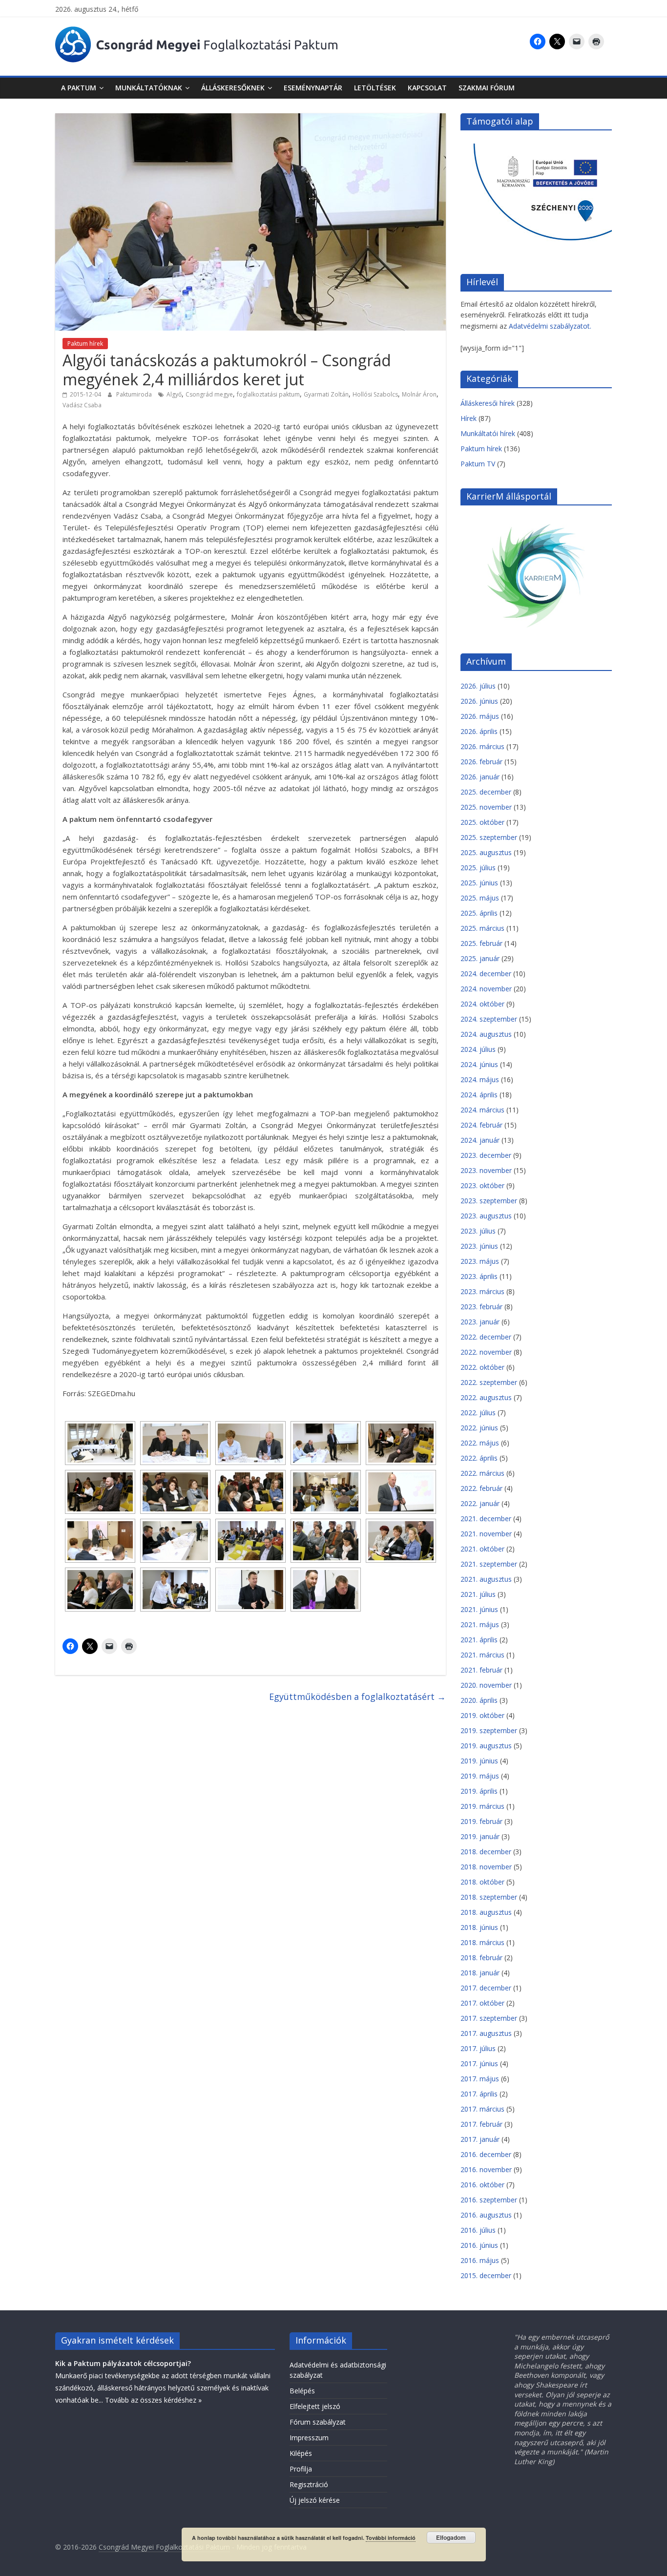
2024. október (482, 1004)
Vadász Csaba (82, 405)
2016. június (479, 2245)
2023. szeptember (489, 1201)
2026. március (482, 746)
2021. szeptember (489, 1564)
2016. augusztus (486, 2215)
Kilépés (301, 2453)
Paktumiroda (135, 394)
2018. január (480, 1973)
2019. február (481, 1821)
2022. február (481, 1488)
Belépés (302, 2391)
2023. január (480, 1322)
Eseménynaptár (313, 88)
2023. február (481, 1307)
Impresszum (309, 2438)
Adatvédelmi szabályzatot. (550, 326)
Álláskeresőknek (233, 88)
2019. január (480, 1836)
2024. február (481, 1125)
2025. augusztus (486, 852)
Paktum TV (478, 464)
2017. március (482, 2109)
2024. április (479, 1095)
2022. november (486, 1352)
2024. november (486, 989)
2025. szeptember (489, 837)
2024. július (478, 1049)
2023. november (486, 1170)
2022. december (486, 1337)
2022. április (479, 1458)
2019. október (482, 1715)
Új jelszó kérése (315, 2500)
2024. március (482, 1110)
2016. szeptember (489, 2200)
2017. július (478, 2048)
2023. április (479, 1276)
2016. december (486, 2154)
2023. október (482, 1185)
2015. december (486, 2275)
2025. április (479, 913)
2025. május (480, 898)
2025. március (482, 928)
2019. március (482, 1806)
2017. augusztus (486, 2033)
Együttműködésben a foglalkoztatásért (357, 1696)
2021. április (479, 1640)
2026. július (478, 686)
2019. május (480, 1776)
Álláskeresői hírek (488, 403)
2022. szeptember (489, 1382)
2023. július (478, 1231)
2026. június (479, 701)
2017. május (480, 2079)
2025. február (481, 943)
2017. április (479, 2094)
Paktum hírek (85, 344)
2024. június (479, 1064)
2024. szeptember (489, 1019)
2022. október (482, 1367)
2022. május (480, 1443)
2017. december (486, 1988)
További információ (391, 2538)
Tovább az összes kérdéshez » (153, 2400)
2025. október (482, 822)
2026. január (480, 777)
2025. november (486, 807)
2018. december (486, 1852)
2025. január (480, 958)
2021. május (480, 1624)
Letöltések (375, 88)
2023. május (480, 1261)
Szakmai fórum (487, 88)
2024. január (480, 1140)
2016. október (482, 2185)
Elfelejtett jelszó (315, 2406)
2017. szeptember (489, 2018)
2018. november (486, 1867)
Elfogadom (451, 2537)
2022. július (478, 1413)
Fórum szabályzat (318, 2422)
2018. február (481, 1958)
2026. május (480, 716)
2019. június (479, 1761)
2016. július (478, 2230)
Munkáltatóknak (149, 88)
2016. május (480, 2260)
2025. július (478, 868)
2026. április (479, 731)
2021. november (486, 1534)
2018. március (482, 1942)
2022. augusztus (486, 1397)
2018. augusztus (486, 1912)
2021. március (482, 1655)
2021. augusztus (486, 1579)
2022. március (482, 1473)
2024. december (486, 974)
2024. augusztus (486, 1034)
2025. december (486, 792)
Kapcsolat (427, 88)
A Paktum (79, 88)
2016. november (486, 2169)
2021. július (478, 1594)
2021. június (479, 1609)
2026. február (481, 762)
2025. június (479, 883)
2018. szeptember (489, 1897)
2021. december (486, 1518)
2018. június (479, 1927)
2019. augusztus (486, 1746)
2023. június (479, 1246)
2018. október (482, 1882)
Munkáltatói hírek (488, 433)
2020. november (486, 1685)
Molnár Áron (419, 394)
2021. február (481, 1670)
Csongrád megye (209, 394)
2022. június (479, 1428)
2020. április (479, 1700)
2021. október (482, 1549)
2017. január (480, 2139)
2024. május (480, 1079)
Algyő (174, 394)
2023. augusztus (486, 1216)
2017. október (482, 2003)
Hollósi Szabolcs (375, 394)
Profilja (301, 2469)
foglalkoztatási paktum (268, 394)
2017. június (479, 2063)
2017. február (481, 2124)
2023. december (486, 1155)
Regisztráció (309, 2484)
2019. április (479, 1791)
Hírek (469, 418)
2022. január (480, 1503)
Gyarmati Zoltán (326, 394)
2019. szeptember (489, 1730)
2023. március (482, 1291)
